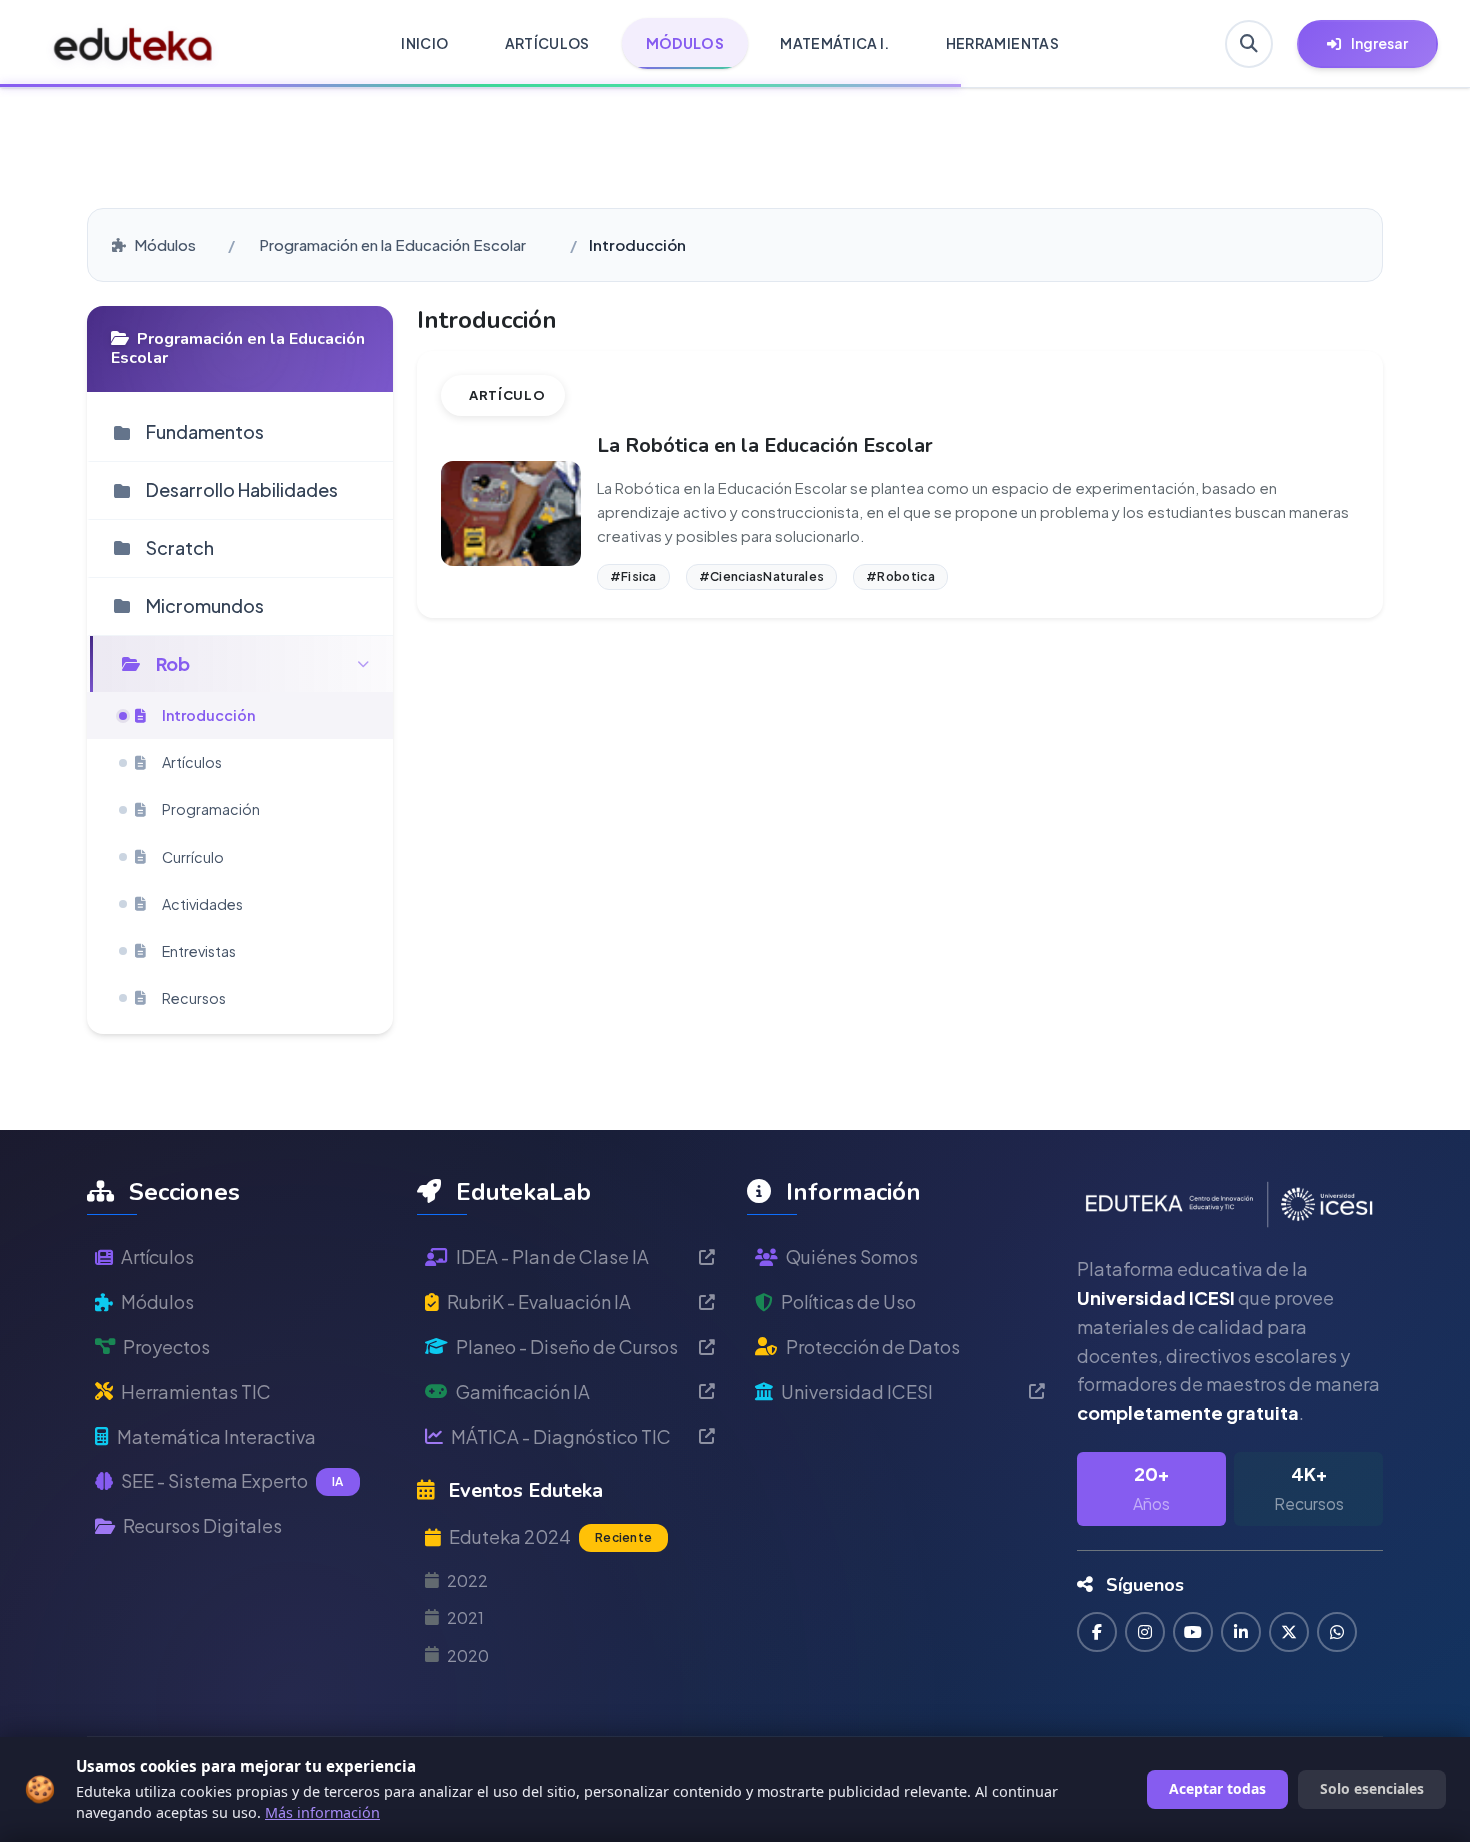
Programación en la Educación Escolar (392, 244)
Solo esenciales (1372, 1788)
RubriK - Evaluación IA (539, 1301)
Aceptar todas (1217, 1788)
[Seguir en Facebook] (1097, 1632)
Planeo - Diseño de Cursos (567, 1346)
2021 (465, 1617)
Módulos (165, 244)
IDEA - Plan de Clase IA (552, 1256)
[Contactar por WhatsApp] (1337, 1632)
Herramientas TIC (196, 1391)
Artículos (157, 1256)
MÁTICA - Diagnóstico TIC (561, 1436)
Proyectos (166, 1346)
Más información (322, 1812)
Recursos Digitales (202, 1525)
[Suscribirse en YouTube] (1193, 1632)
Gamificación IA (523, 1391)
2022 (467, 1580)
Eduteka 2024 (550, 1536)
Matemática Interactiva (216, 1436)
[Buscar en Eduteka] (1249, 44)
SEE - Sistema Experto (232, 1480)
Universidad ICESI (857, 1391)
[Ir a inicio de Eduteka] (133, 44)
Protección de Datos (873, 1346)
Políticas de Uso (848, 1301)
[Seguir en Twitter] (1289, 1632)
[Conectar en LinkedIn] (1241, 1632)
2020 (468, 1655)
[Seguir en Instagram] (1145, 1632)
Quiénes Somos (852, 1256)
